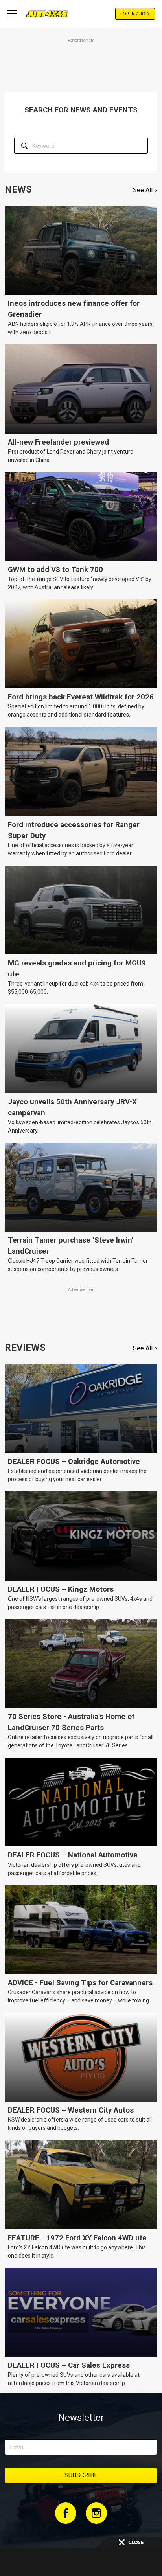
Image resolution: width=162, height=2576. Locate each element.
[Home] (47, 14)
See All (143, 190)
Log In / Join (135, 14)
